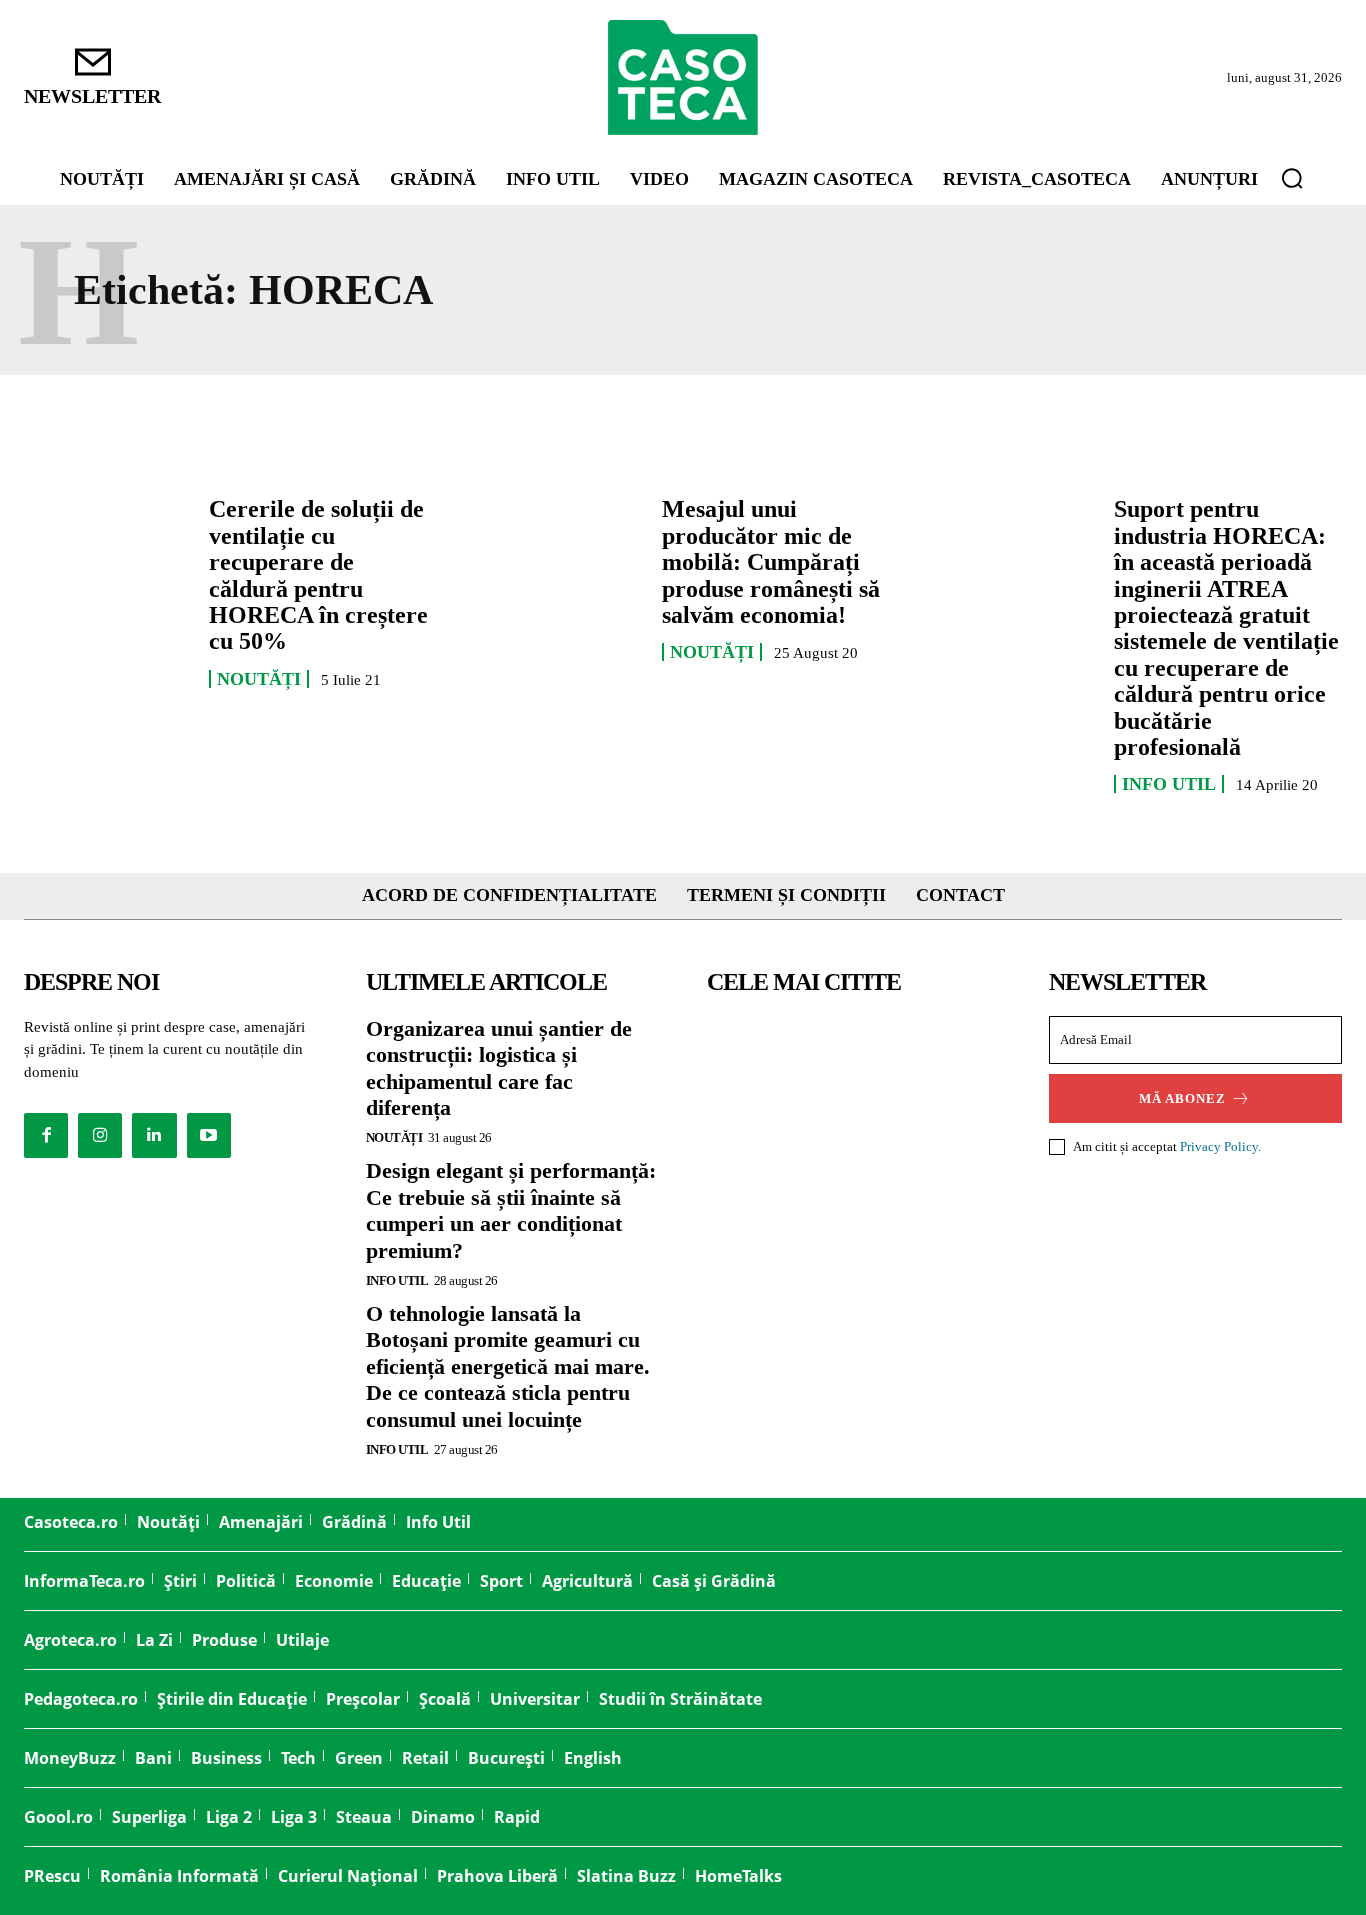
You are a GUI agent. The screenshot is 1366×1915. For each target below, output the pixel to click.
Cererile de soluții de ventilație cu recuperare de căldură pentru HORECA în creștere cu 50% (318, 575)
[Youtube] (209, 1135)
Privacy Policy (1219, 1146)
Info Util (1169, 784)
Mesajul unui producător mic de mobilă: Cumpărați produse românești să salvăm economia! (771, 562)
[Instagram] (100, 1135)
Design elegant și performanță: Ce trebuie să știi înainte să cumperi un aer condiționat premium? (511, 1210)
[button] (1292, 178)
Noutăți (259, 679)
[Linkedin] (154, 1135)
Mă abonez (1182, 1098)
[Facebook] (46, 1135)
